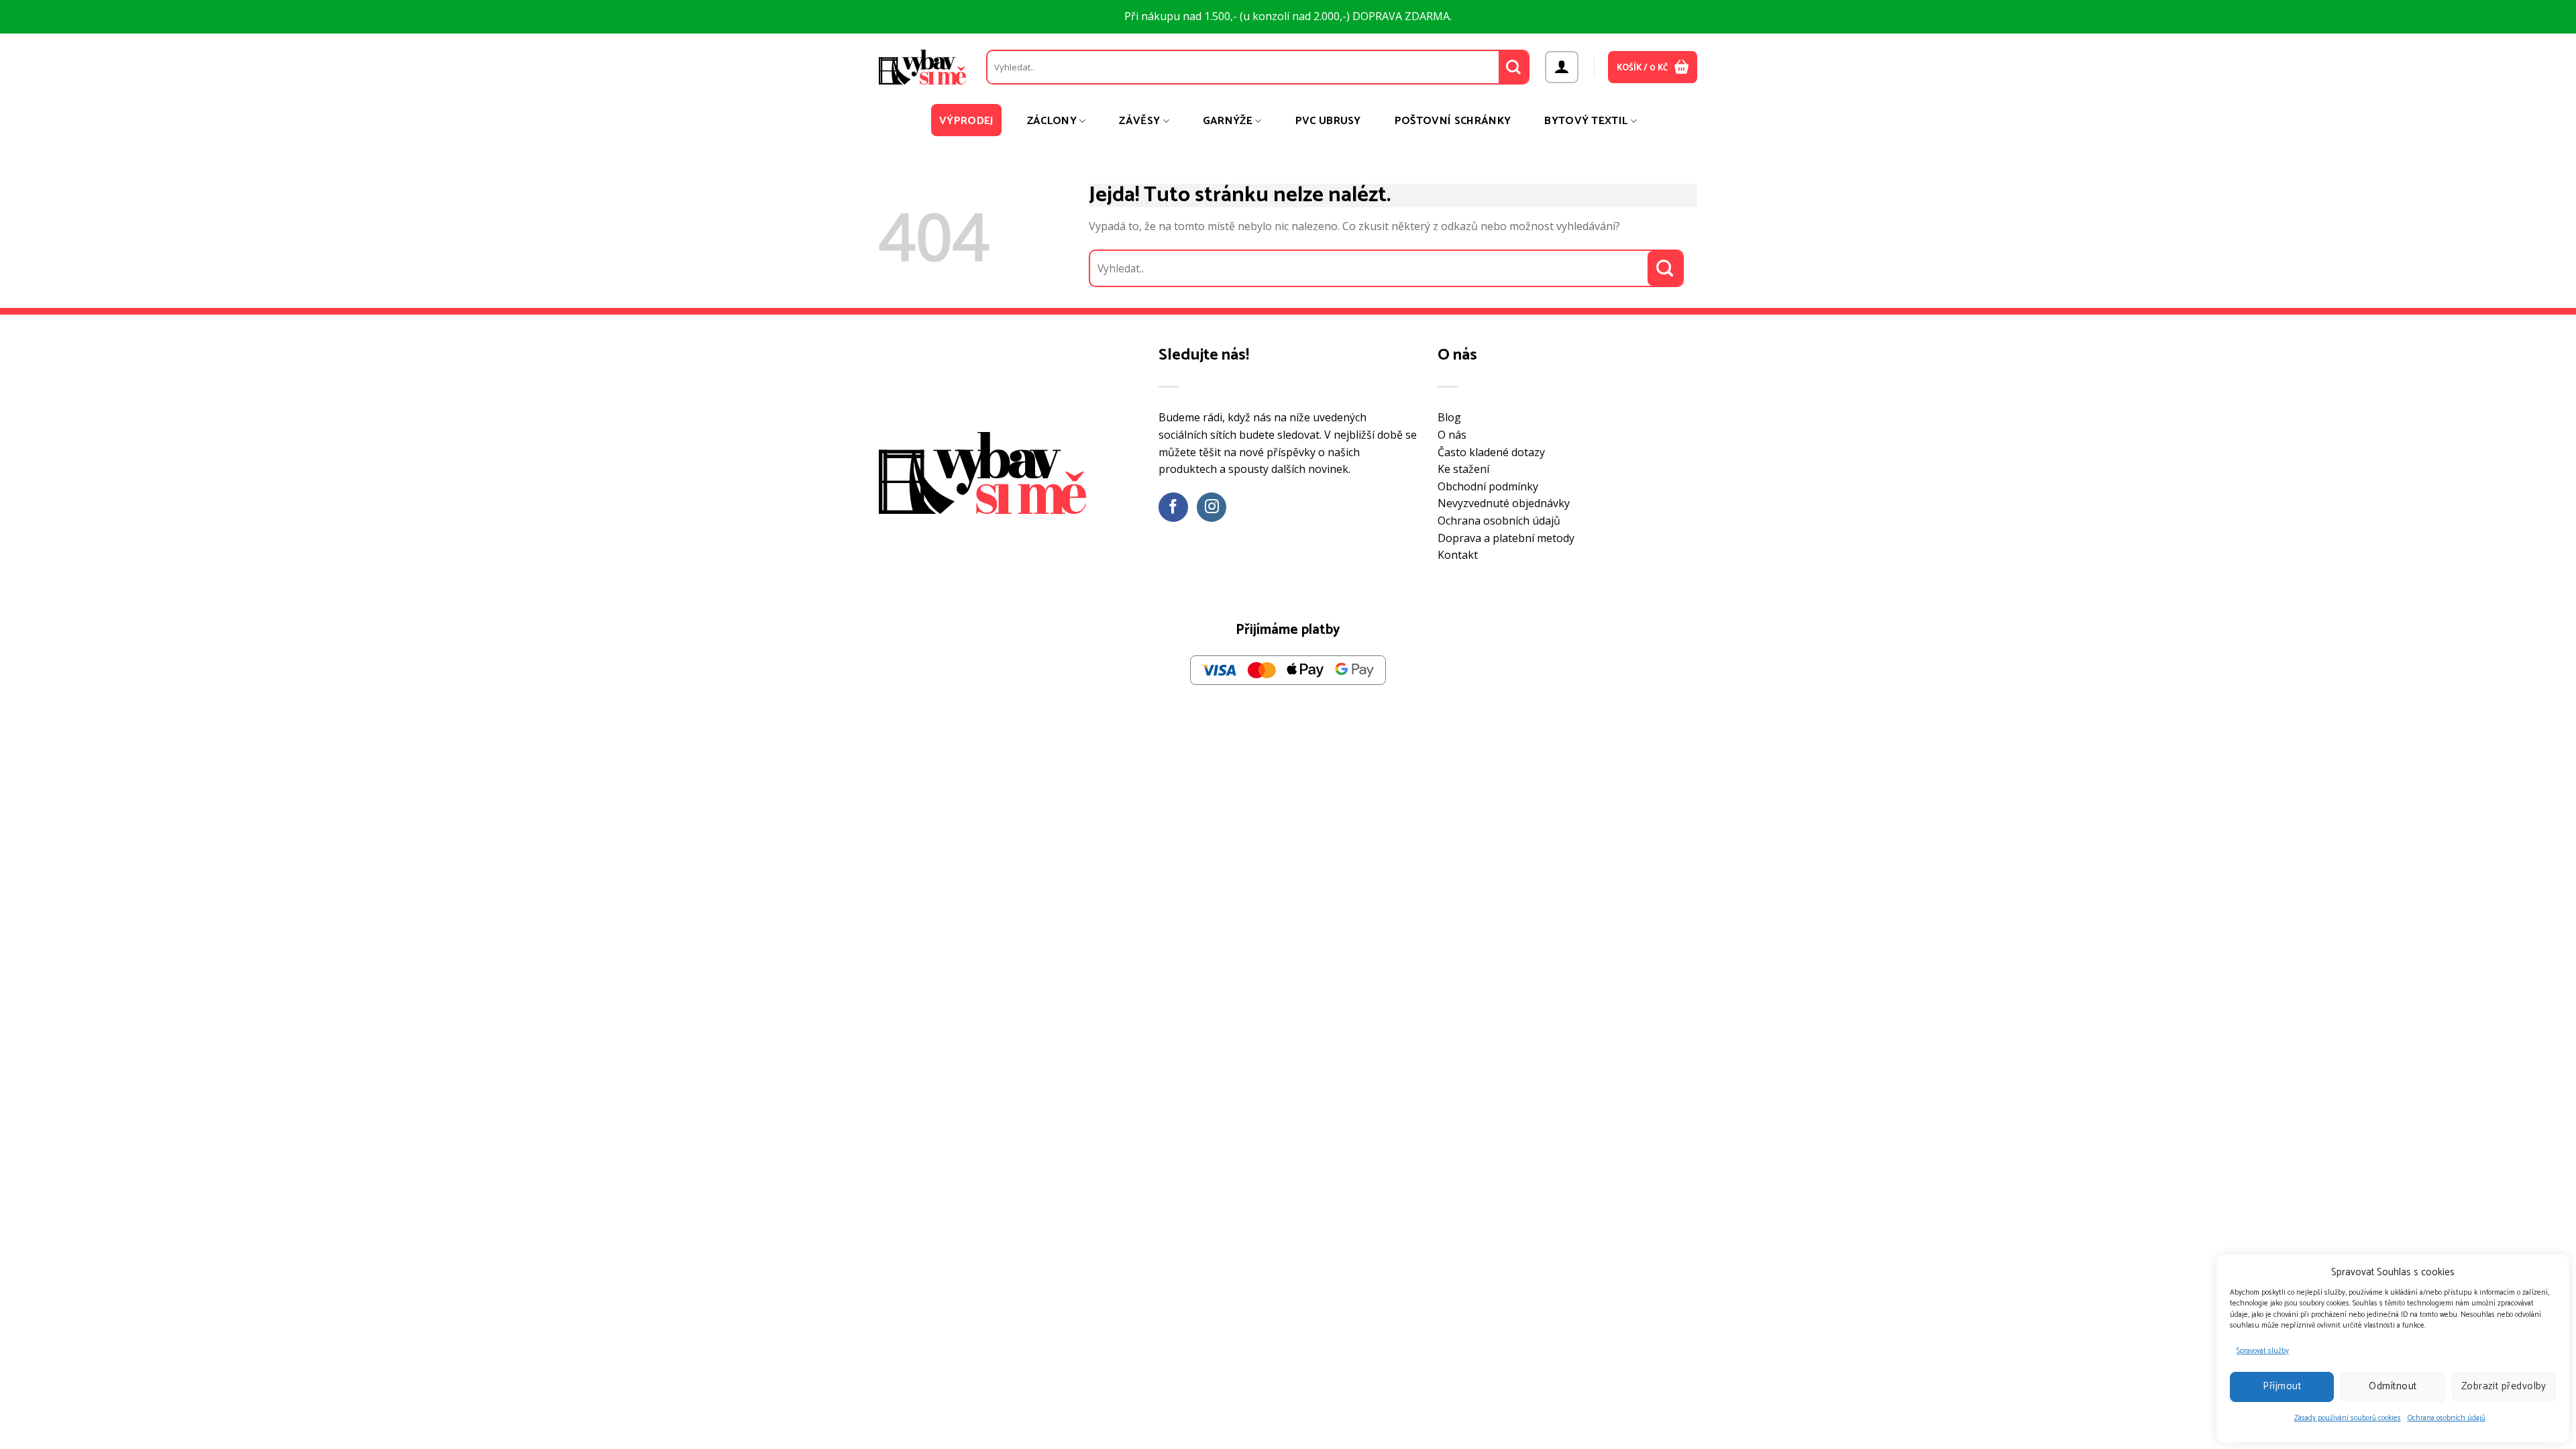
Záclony (1052, 121)
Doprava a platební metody (1506, 538)
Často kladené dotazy (1491, 452)
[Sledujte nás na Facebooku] (1174, 507)
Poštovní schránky (1453, 121)
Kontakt (1458, 555)
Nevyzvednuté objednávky (1504, 503)
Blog (1449, 417)
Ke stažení (1463, 469)
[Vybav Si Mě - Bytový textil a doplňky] (922, 67)
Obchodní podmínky (1488, 486)
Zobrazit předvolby (2504, 1386)
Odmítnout (2393, 1386)
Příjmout (2282, 1386)
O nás (1452, 435)
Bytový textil (1586, 121)
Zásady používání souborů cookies (2348, 1418)
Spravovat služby (2263, 1351)
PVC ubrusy (1328, 121)
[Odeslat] (1514, 67)
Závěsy (1139, 121)
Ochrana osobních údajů (2447, 1418)
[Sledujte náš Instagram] (1212, 507)
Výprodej (966, 121)
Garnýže (1228, 121)
